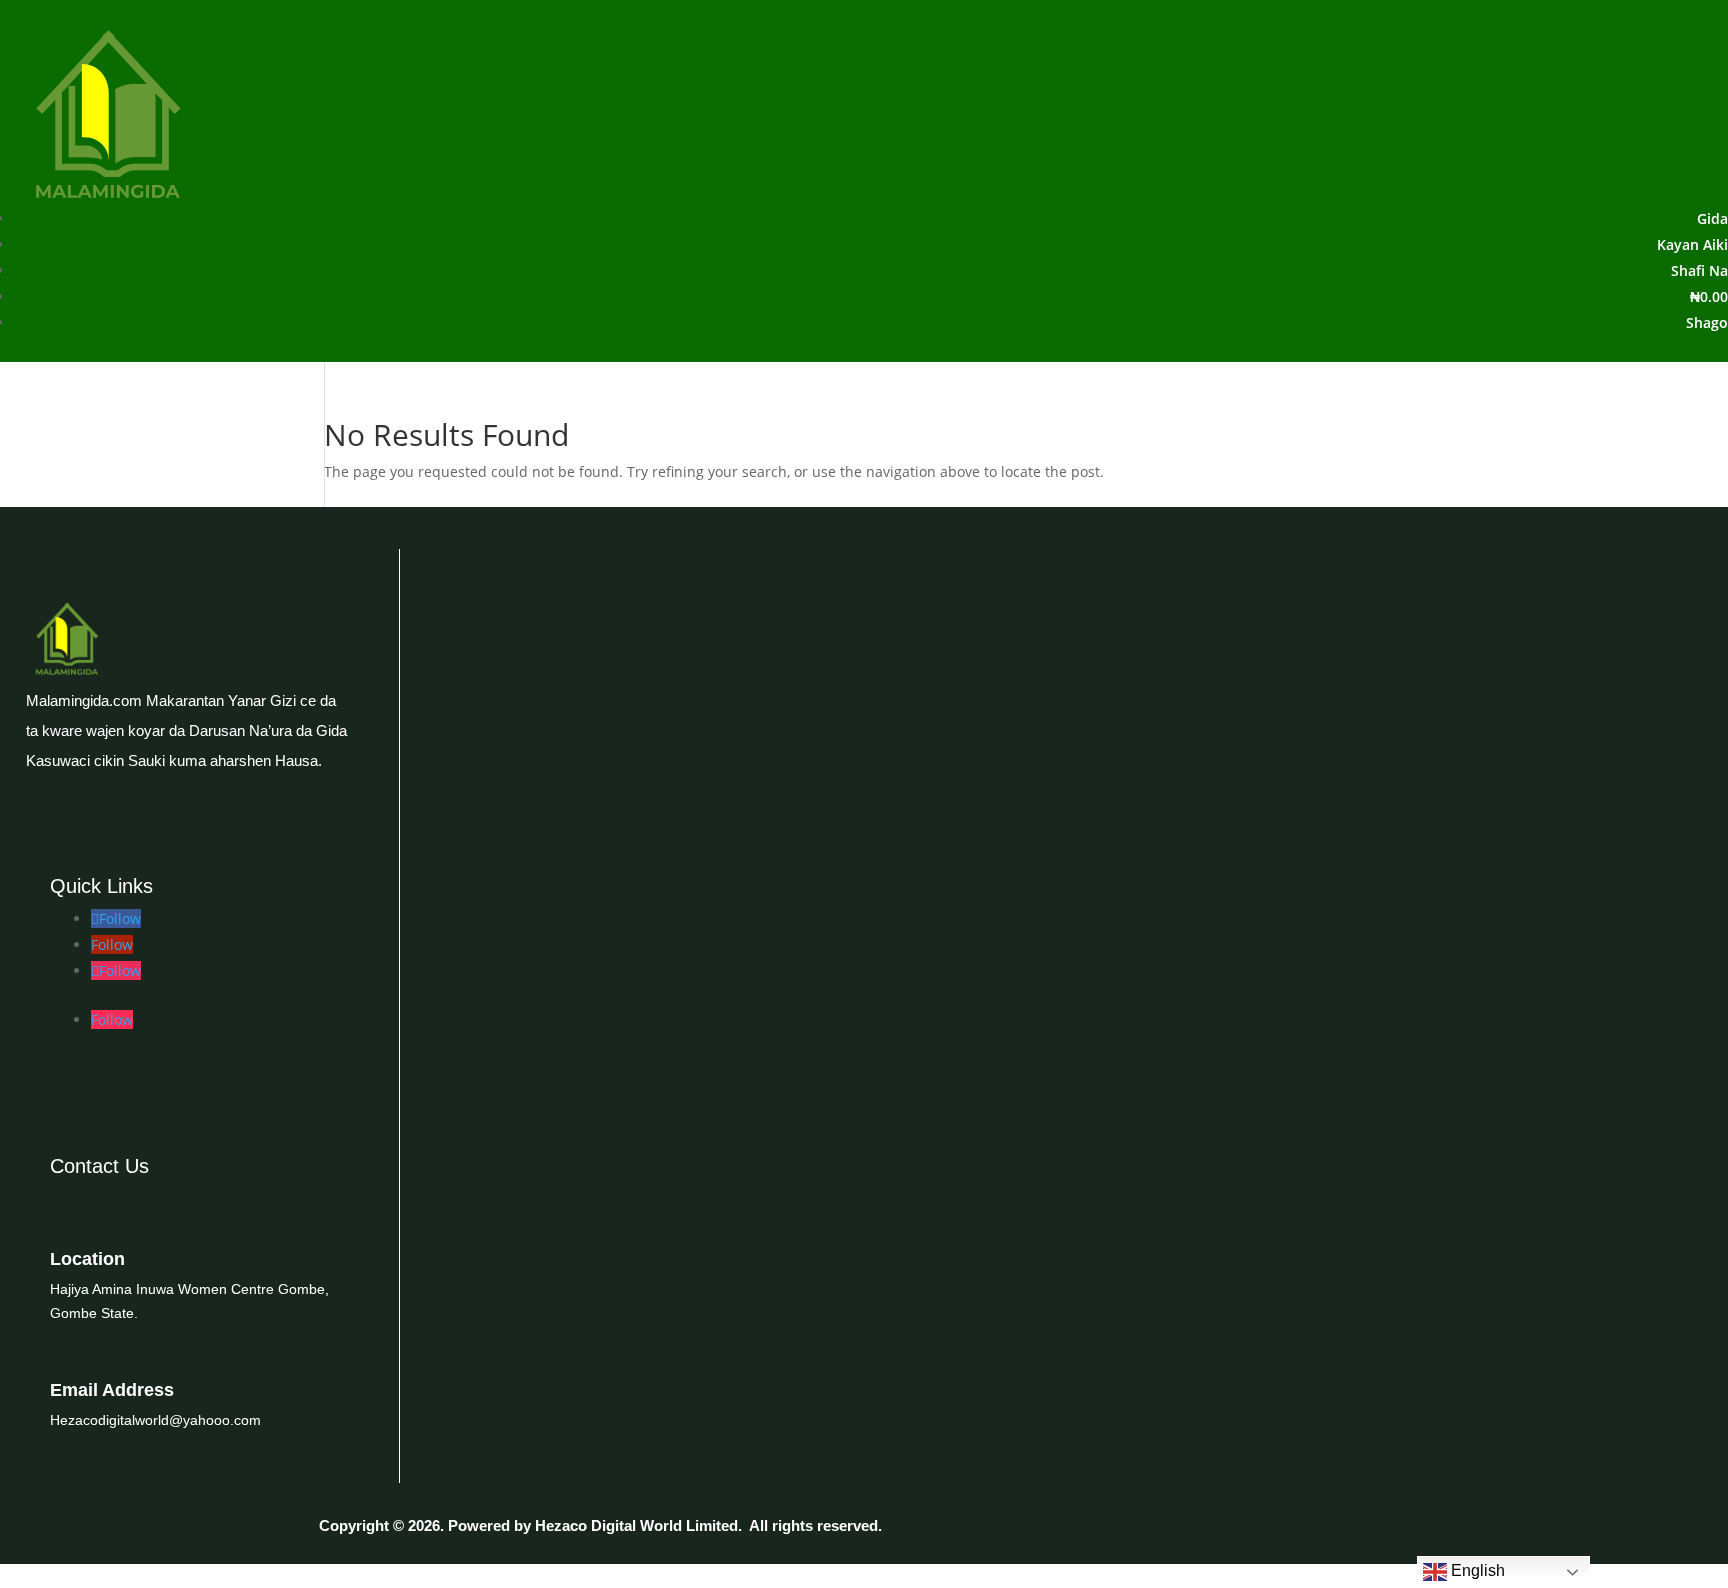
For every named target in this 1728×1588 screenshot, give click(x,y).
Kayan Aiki (1692, 244)
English (1476, 1570)
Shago (1707, 322)
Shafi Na (1699, 270)
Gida (1712, 218)
